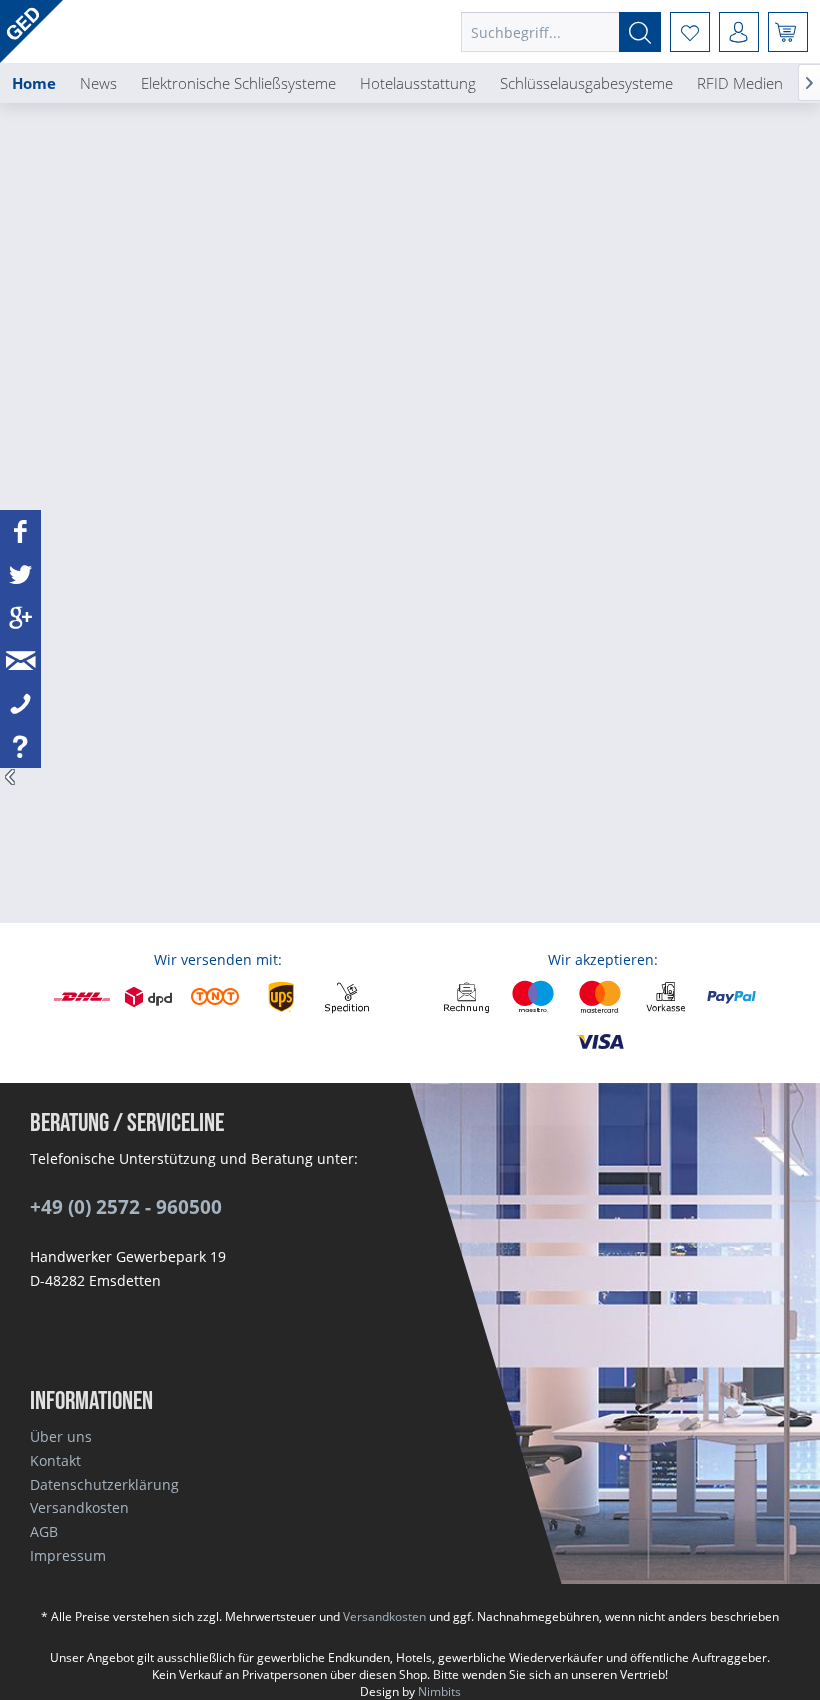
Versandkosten (79, 1507)
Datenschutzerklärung (104, 1484)
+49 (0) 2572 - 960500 (126, 1207)
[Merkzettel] (690, 32)
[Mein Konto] (739, 32)
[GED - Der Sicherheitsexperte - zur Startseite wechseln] (31, 31)
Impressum (68, 1555)
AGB (44, 1531)
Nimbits (439, 1691)
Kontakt (55, 1460)
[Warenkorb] (788, 32)
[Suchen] (640, 32)
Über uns (61, 1436)
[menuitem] (561, 32)
